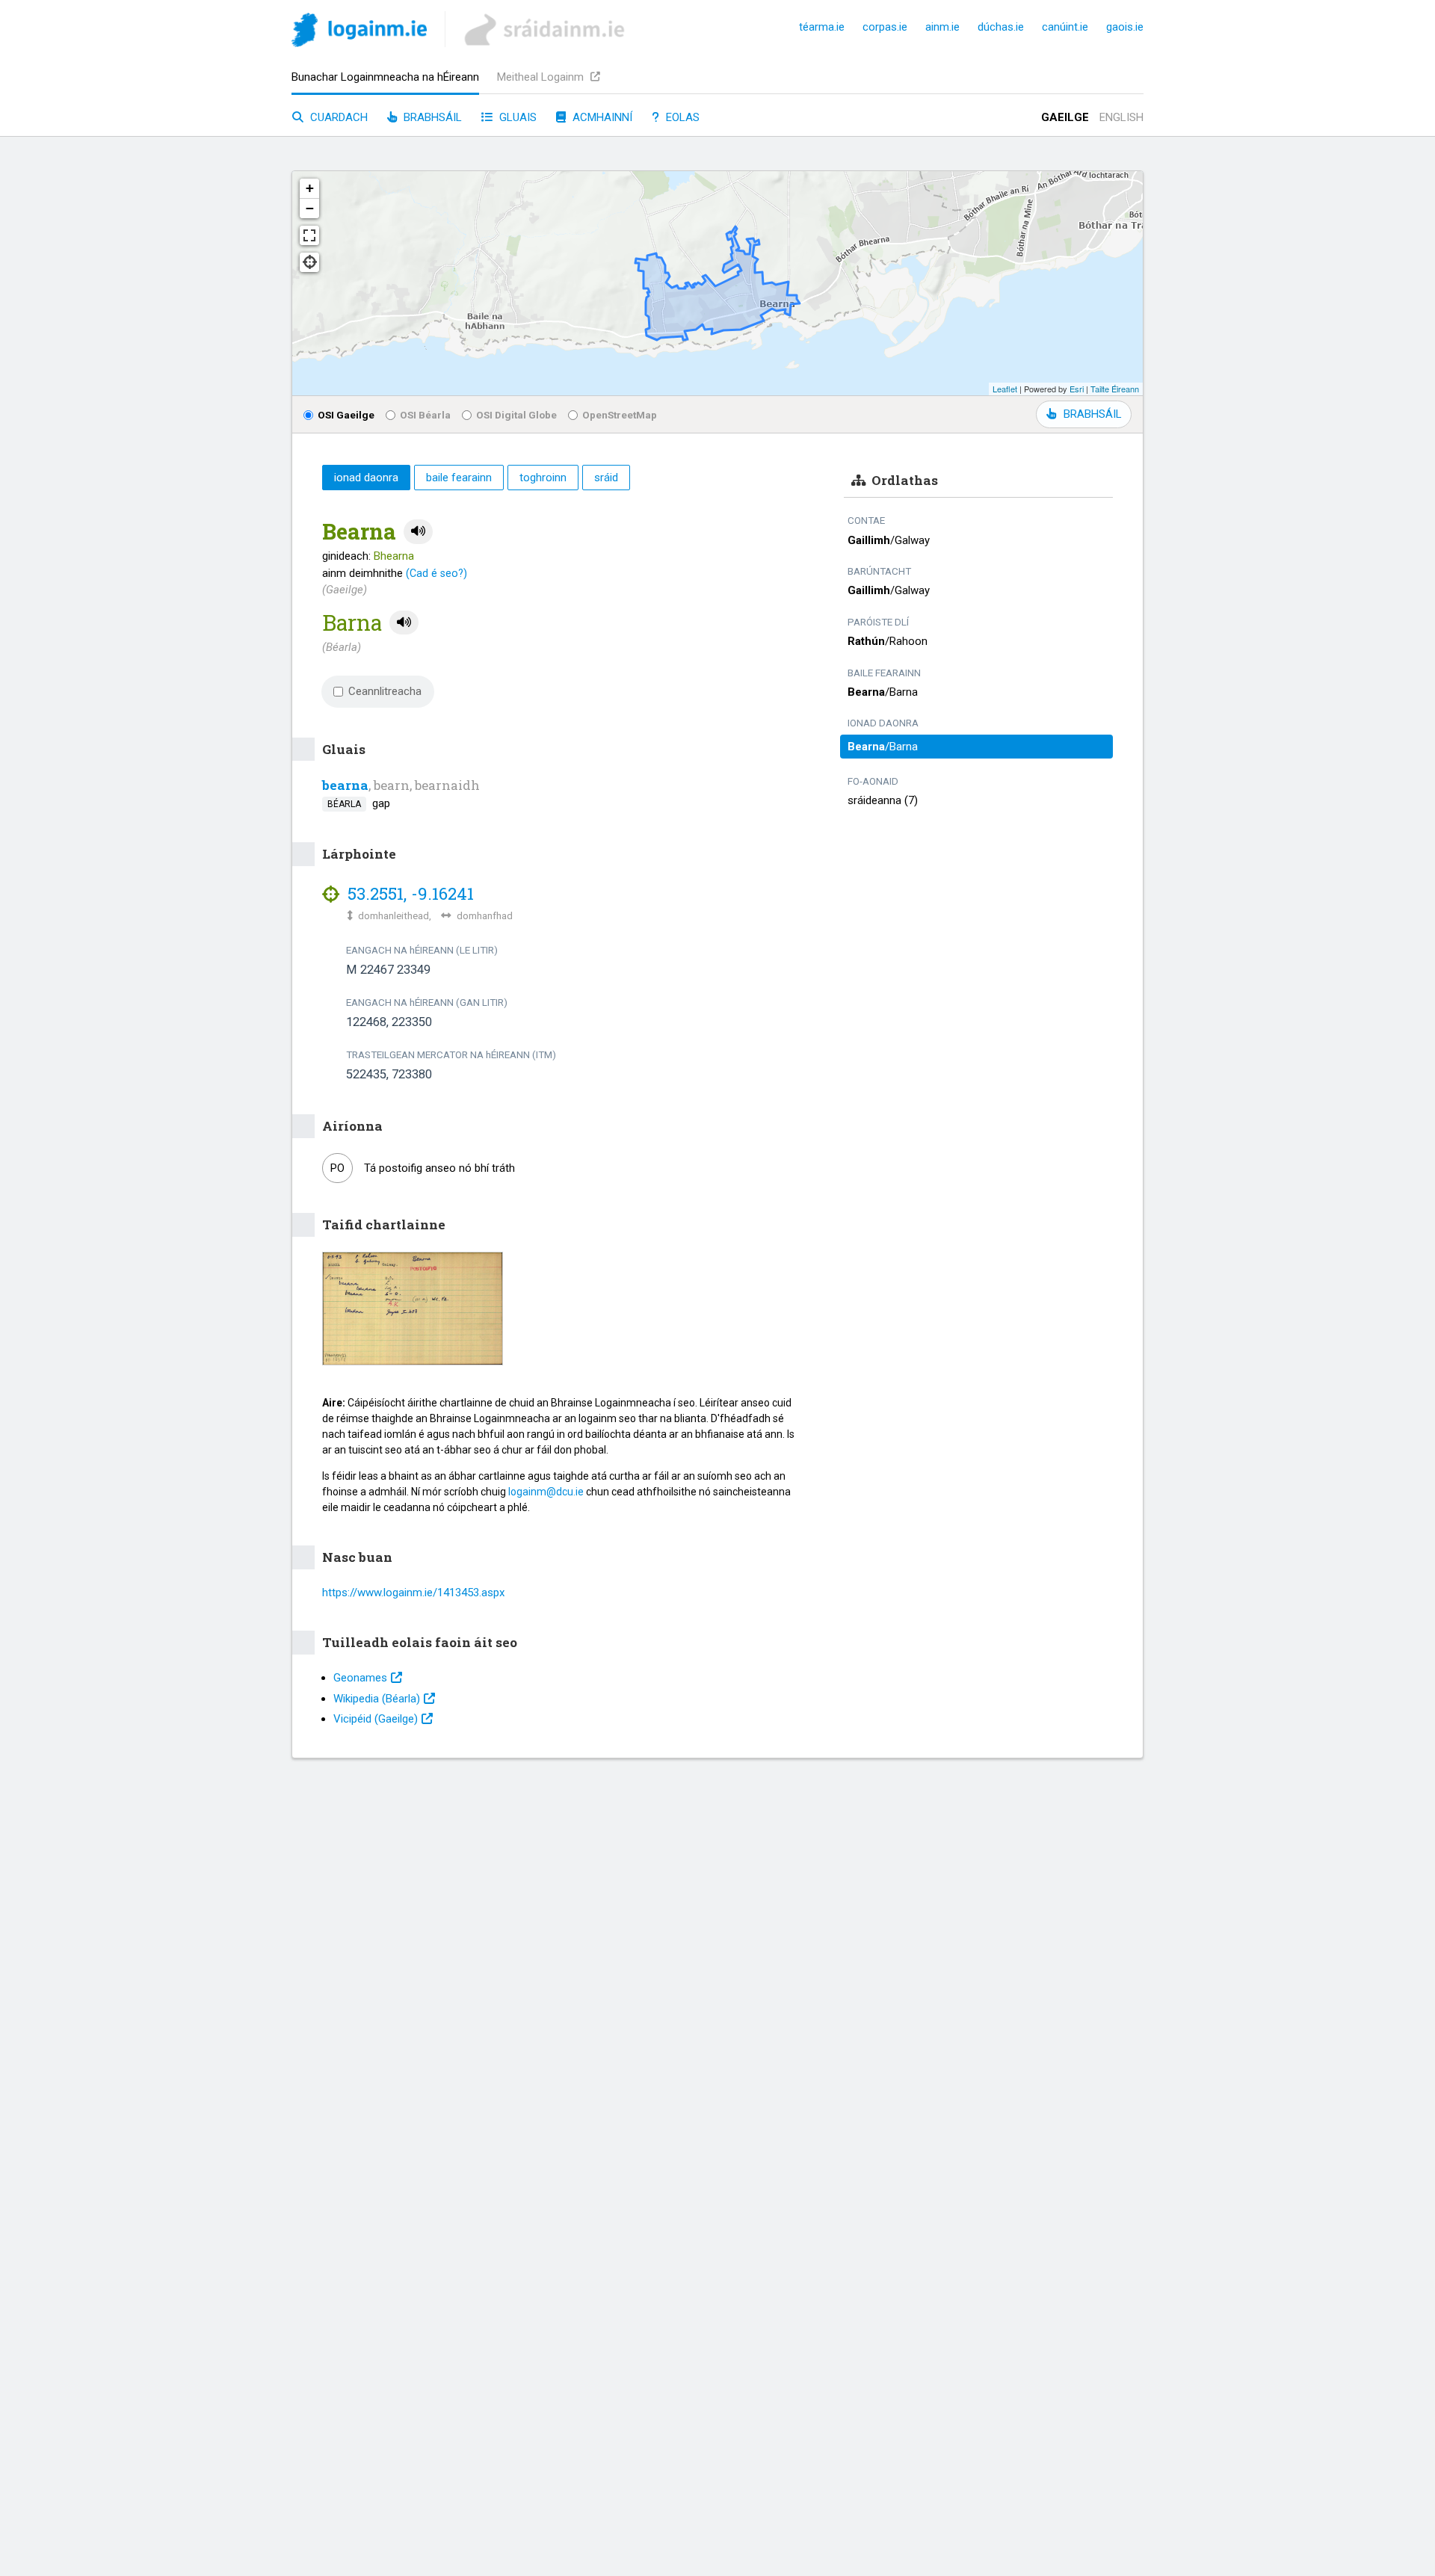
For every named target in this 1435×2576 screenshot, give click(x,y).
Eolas (681, 117)
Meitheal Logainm (542, 77)
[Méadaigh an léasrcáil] (309, 235)
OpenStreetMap (620, 415)
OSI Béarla (425, 415)
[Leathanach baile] (359, 33)
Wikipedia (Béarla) (377, 1699)
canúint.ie (1065, 27)
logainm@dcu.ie (546, 1492)
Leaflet (1005, 389)
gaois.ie (1125, 27)
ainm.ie (942, 27)
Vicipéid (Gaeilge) (376, 1719)
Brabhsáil (431, 117)
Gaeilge (1065, 117)
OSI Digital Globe (516, 415)
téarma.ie (822, 27)
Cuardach (337, 117)
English (1121, 117)
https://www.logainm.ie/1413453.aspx (413, 1593)
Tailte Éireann (1115, 389)
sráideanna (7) (883, 800)
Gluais (516, 117)
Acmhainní (601, 117)
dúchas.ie (1001, 27)
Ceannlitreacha (385, 691)
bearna (345, 785)
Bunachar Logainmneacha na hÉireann (385, 77)
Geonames (360, 1678)
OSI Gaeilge (346, 415)
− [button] (310, 208)
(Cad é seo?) (436, 573)
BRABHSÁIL (1092, 414)
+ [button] (310, 188)
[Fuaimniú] (418, 532)
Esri (1077, 389)
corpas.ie (885, 27)
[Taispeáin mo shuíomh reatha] (309, 262)
